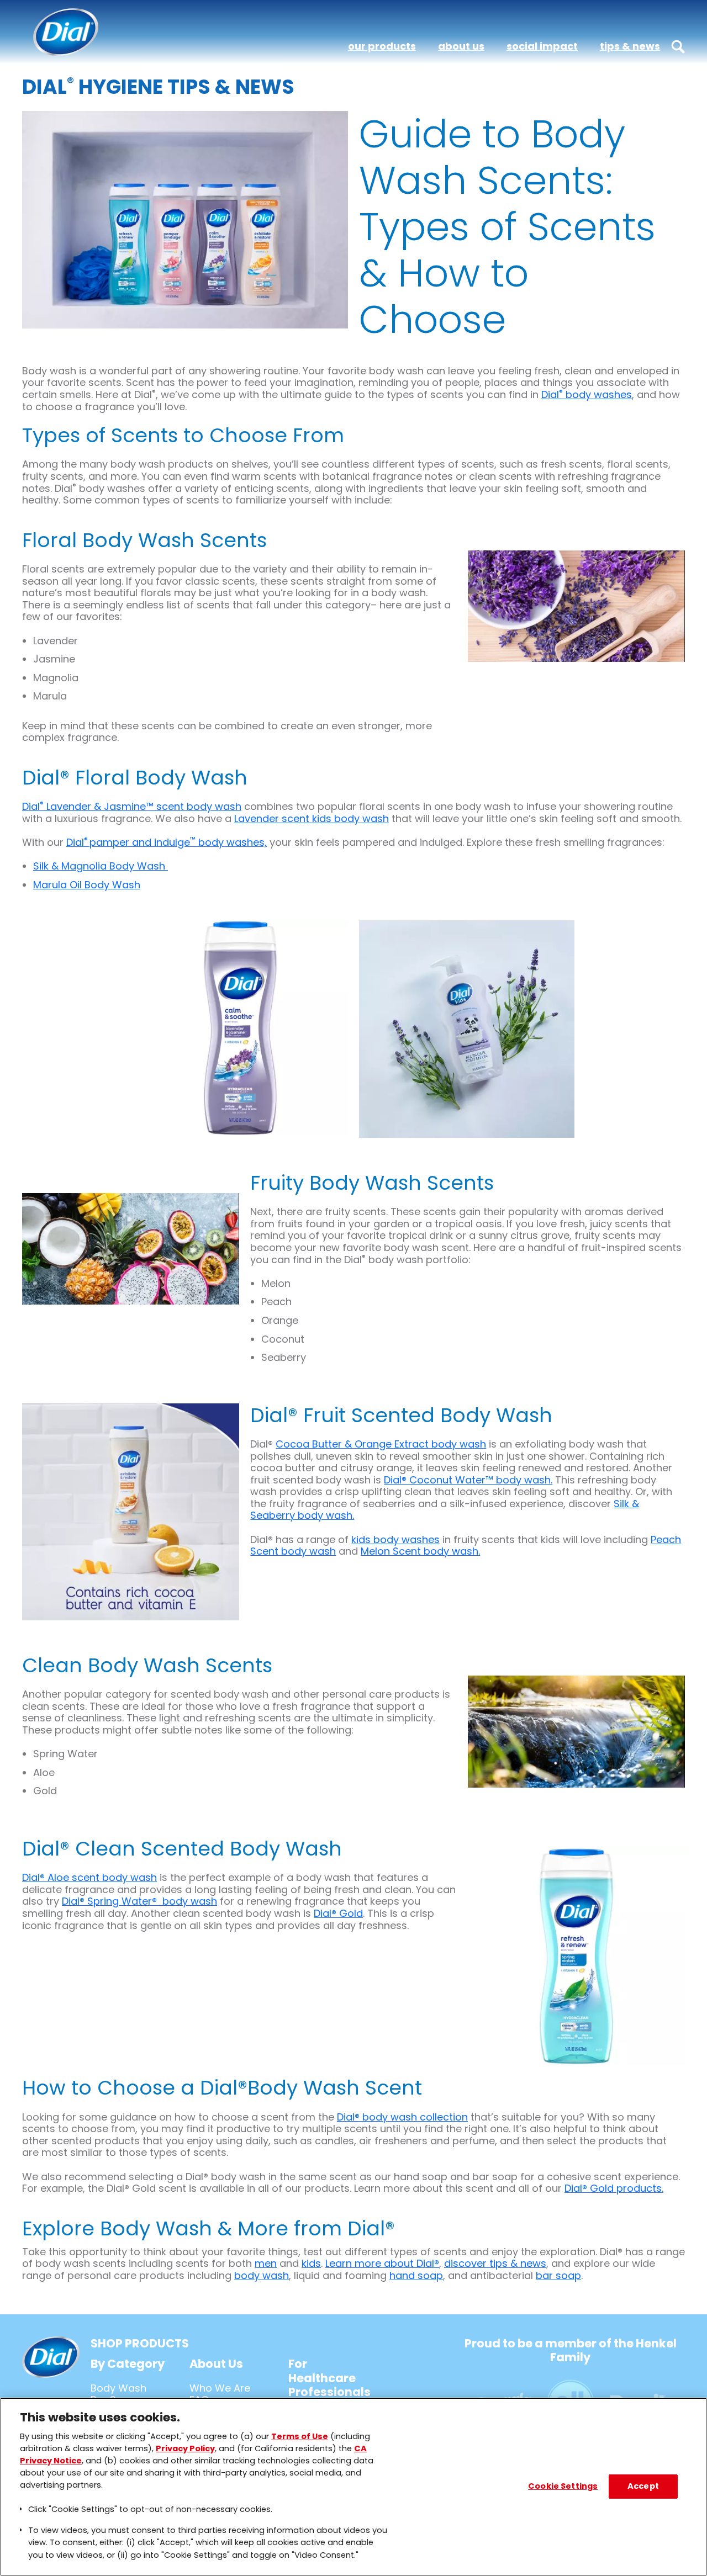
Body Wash (118, 2388)
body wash (262, 2275)
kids (311, 2263)
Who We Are (220, 2388)
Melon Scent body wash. (420, 1551)
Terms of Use (300, 2436)
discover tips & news (495, 2263)
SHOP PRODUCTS (140, 2343)
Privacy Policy (185, 2448)
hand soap (416, 2275)
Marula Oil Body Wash (87, 885)
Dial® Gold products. (614, 2188)
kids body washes (395, 1539)
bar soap (558, 2275)
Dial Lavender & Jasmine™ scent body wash (132, 806)
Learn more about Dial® (382, 2263)
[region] (353, 2487)
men (266, 2263)
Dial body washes (587, 394)
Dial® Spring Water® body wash (139, 1901)
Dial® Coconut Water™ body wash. (468, 1480)
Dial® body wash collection (402, 2117)
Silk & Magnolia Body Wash (101, 866)
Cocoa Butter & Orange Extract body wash (381, 1444)
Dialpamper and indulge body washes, (167, 842)
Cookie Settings (563, 2486)
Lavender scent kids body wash (312, 818)
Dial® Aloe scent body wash (89, 1877)
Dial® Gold (338, 1913)
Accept (643, 2486)
